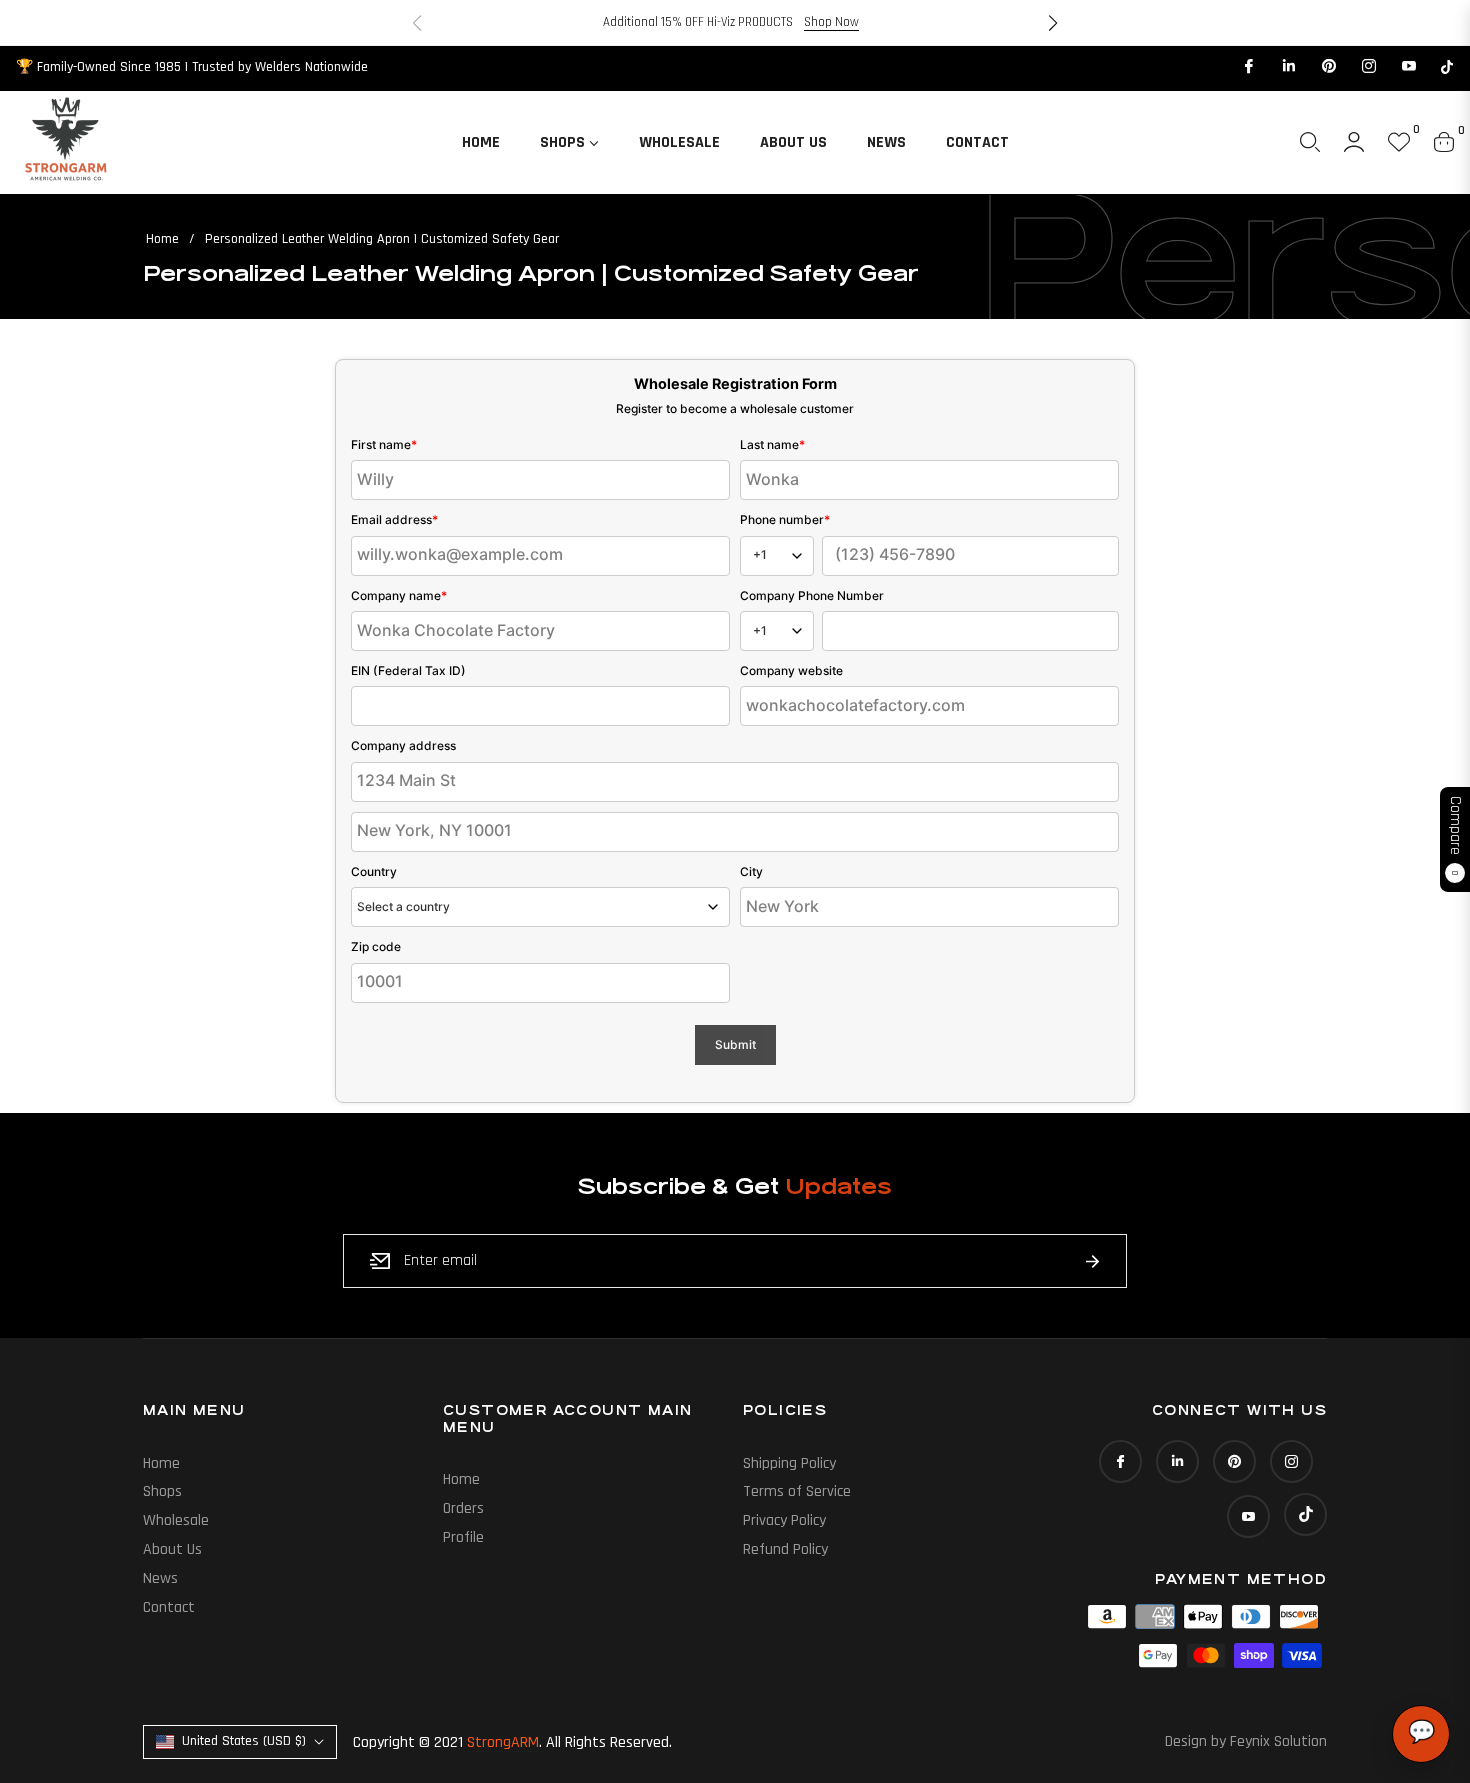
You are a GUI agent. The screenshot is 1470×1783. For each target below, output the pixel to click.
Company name (399, 595)
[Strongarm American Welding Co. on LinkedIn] (1288, 67)
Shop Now (831, 22)
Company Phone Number (812, 595)
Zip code (376, 946)
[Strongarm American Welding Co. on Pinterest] (1328, 67)
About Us (172, 1549)
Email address (394, 519)
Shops (162, 1491)
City (751, 871)
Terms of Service (797, 1491)
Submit (735, 1044)
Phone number (785, 519)
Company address (403, 745)
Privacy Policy (784, 1520)
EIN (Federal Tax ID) (408, 670)
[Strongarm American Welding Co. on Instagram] (1368, 67)
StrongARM (503, 1742)
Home (162, 239)
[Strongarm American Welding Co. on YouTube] (1408, 67)
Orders (463, 1508)
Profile (463, 1537)
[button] (1053, 23)
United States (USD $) (244, 1741)
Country (374, 871)
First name (384, 444)
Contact (169, 1607)
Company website (791, 670)
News (160, 1578)
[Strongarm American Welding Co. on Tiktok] (1447, 67)
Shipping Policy (789, 1463)
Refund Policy (785, 1549)
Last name (772, 444)
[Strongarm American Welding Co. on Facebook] (1248, 67)
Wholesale (176, 1520)
